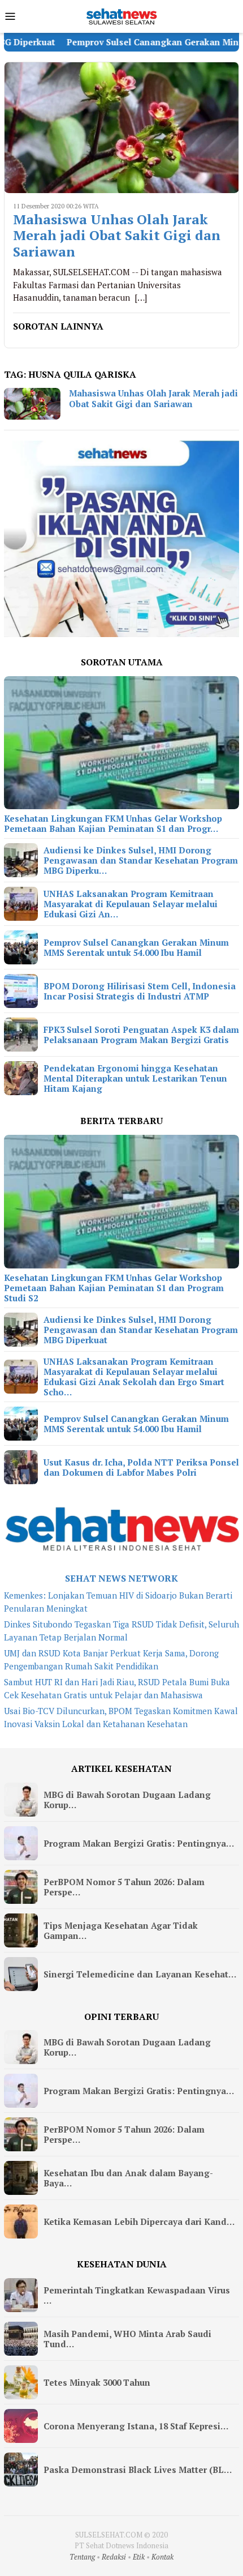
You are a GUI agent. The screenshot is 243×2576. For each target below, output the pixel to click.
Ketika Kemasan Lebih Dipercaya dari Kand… (139, 2222)
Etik (139, 2557)
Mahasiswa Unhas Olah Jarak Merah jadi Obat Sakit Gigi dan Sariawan (117, 236)
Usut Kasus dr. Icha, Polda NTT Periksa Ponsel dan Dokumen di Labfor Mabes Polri (141, 1467)
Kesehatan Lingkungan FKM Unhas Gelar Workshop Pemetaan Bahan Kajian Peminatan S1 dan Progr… (113, 823)
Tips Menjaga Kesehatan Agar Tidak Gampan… (121, 1930)
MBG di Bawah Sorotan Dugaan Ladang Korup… (127, 1800)
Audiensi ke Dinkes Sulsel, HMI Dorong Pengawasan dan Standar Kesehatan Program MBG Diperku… (141, 860)
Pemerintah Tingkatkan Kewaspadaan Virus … (137, 2295)
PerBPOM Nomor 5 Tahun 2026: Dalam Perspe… (124, 1887)
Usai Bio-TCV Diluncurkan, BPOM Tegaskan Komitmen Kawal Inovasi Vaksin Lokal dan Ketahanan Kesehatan (121, 1717)
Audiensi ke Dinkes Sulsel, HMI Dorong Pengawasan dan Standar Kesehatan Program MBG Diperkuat (141, 1330)
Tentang (82, 2557)
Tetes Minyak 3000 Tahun (97, 2382)
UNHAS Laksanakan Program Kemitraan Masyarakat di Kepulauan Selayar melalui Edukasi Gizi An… (131, 904)
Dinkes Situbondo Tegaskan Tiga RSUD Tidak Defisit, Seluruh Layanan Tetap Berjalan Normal (121, 1631)
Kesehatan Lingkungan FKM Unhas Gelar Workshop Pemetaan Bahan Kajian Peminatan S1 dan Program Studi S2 (114, 1288)
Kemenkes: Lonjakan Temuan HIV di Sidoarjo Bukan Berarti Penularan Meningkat (118, 1602)
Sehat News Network (121, 1578)
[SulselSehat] (121, 15)
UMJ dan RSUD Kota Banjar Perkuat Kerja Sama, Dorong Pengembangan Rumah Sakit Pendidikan (111, 1659)
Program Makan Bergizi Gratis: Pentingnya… (139, 1843)
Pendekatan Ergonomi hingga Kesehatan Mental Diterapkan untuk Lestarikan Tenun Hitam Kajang (135, 1078)
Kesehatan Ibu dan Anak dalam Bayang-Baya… (128, 2178)
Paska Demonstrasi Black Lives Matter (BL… (138, 2470)
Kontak (162, 2557)
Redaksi (114, 2557)
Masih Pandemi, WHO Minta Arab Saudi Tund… (127, 2339)
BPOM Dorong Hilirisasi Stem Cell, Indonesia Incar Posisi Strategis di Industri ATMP (140, 991)
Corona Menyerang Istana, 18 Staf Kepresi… (136, 2426)
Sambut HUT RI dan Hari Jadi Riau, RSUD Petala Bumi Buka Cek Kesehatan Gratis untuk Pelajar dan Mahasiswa (117, 1688)
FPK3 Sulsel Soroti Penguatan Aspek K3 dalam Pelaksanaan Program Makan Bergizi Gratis (141, 1035)
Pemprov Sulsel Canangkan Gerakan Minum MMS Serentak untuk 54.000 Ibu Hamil (136, 947)
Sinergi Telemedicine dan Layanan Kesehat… (140, 1974)
